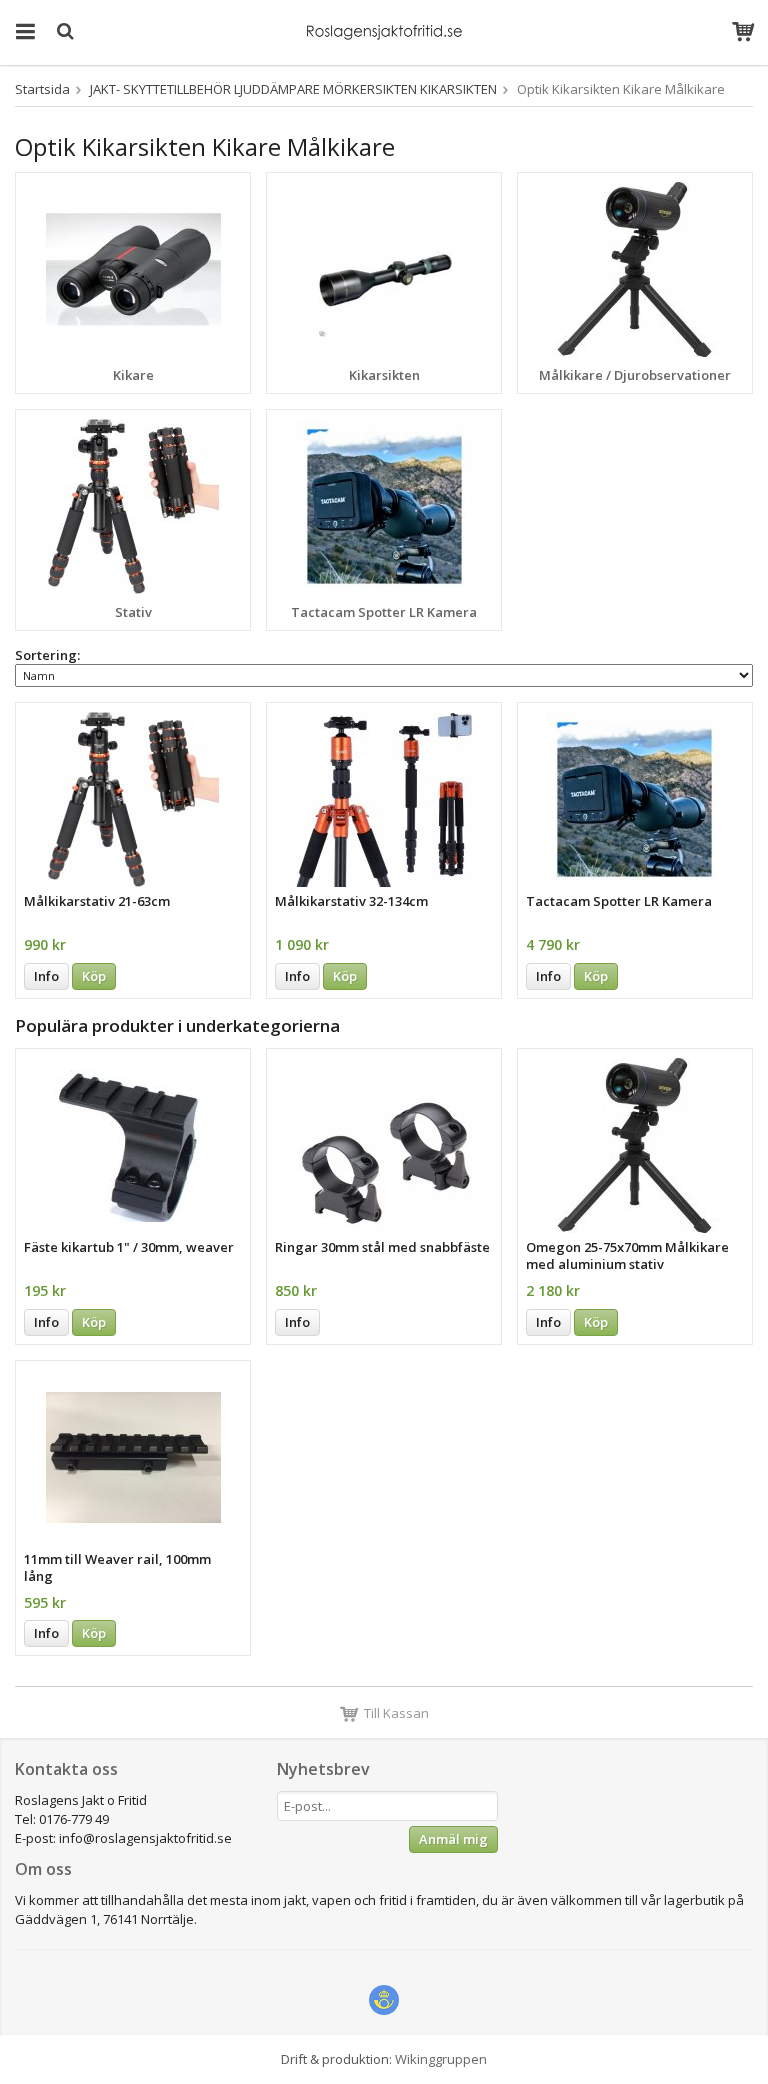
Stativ (133, 612)
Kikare (133, 375)
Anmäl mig (453, 1839)
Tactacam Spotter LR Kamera (384, 612)
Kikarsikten (384, 375)
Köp (94, 976)
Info (46, 976)
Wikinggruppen (441, 2059)
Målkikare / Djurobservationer (635, 375)
